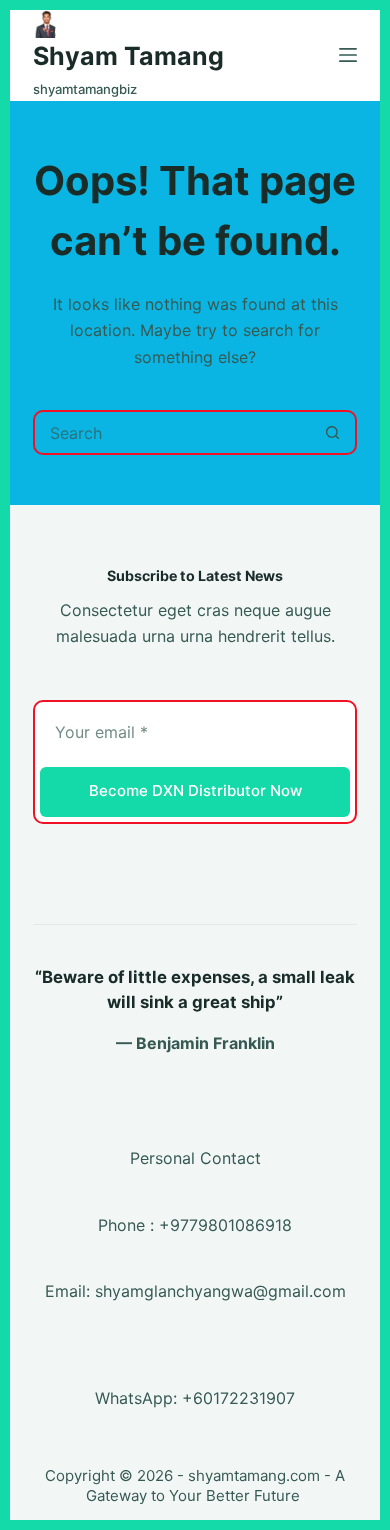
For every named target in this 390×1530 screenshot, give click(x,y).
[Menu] (348, 55)
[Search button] (332, 432)
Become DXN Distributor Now (195, 790)
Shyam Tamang (128, 56)
